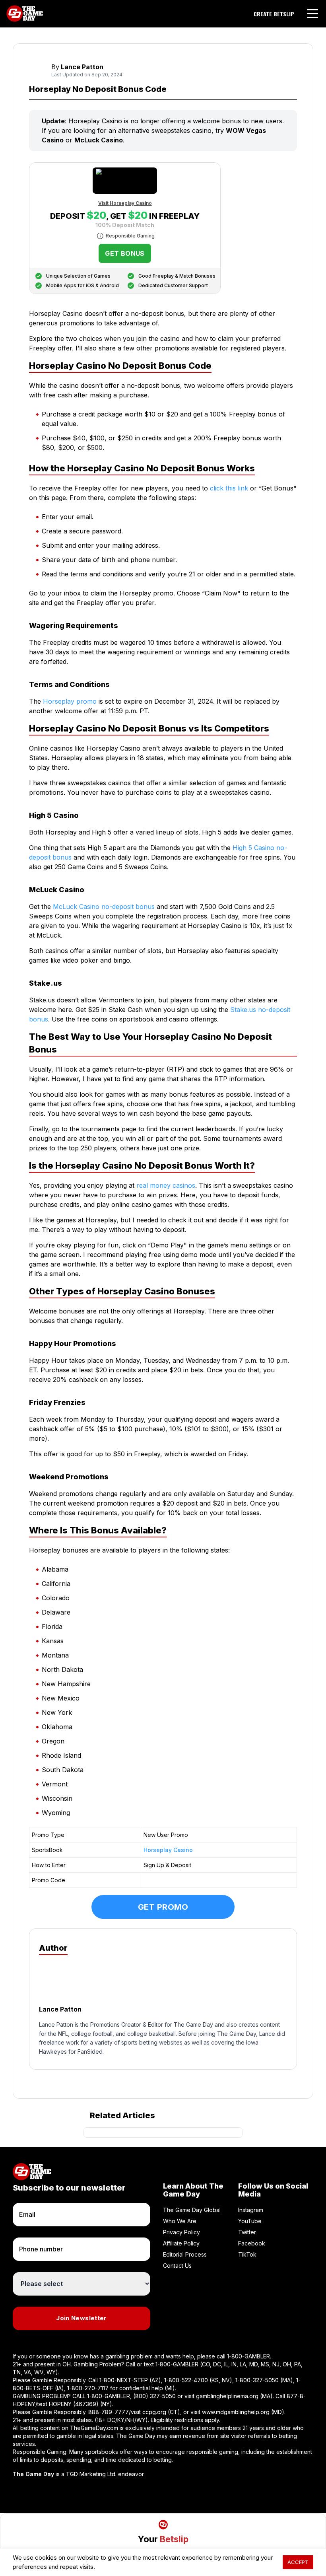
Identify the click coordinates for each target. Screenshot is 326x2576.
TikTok (247, 2254)
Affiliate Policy (181, 2243)
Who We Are (180, 2221)
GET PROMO (163, 1907)
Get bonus (125, 253)
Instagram (251, 2210)
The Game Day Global (192, 2210)
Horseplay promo (70, 701)
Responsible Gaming (130, 236)
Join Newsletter (81, 2318)
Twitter (247, 2232)
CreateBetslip (274, 14)
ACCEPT (298, 2562)
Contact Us (177, 2266)
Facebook (252, 2243)
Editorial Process (185, 2254)
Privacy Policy (181, 2232)
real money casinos (166, 1185)
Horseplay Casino (168, 1850)
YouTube (250, 2221)
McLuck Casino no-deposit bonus (104, 907)
